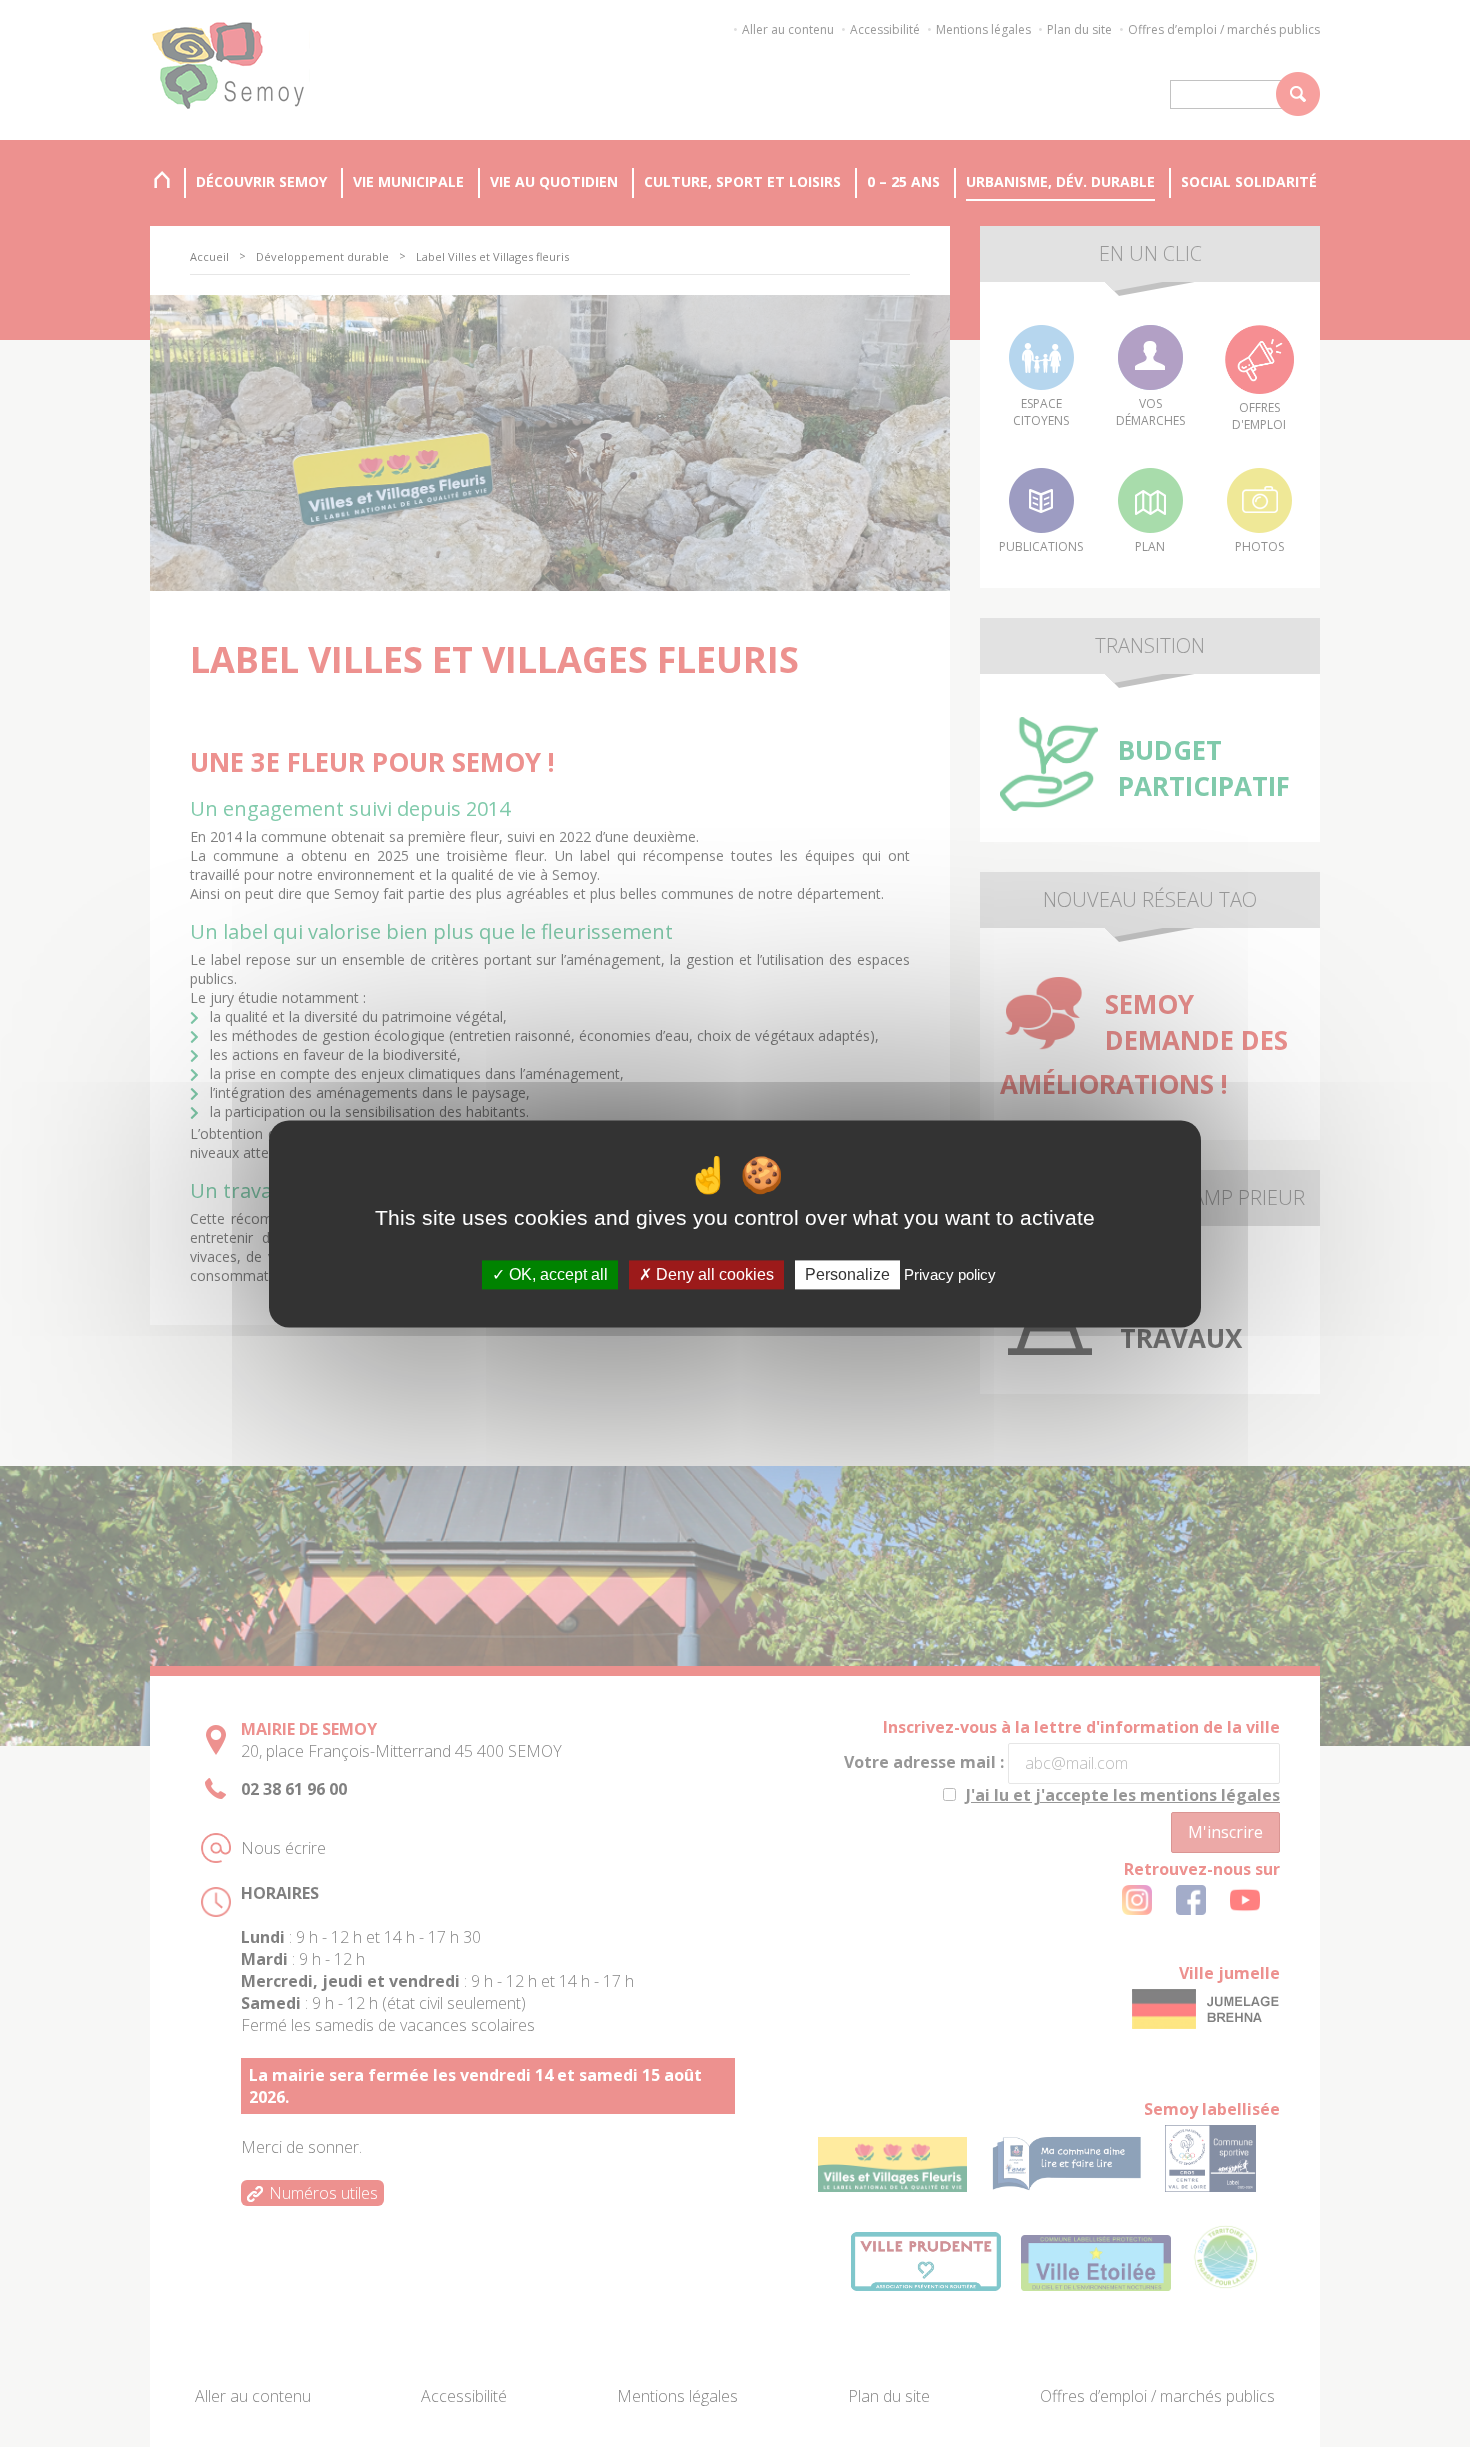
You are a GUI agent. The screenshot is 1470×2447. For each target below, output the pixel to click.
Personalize (847, 1274)
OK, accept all (556, 1274)
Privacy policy (950, 1274)
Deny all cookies (713, 1274)
